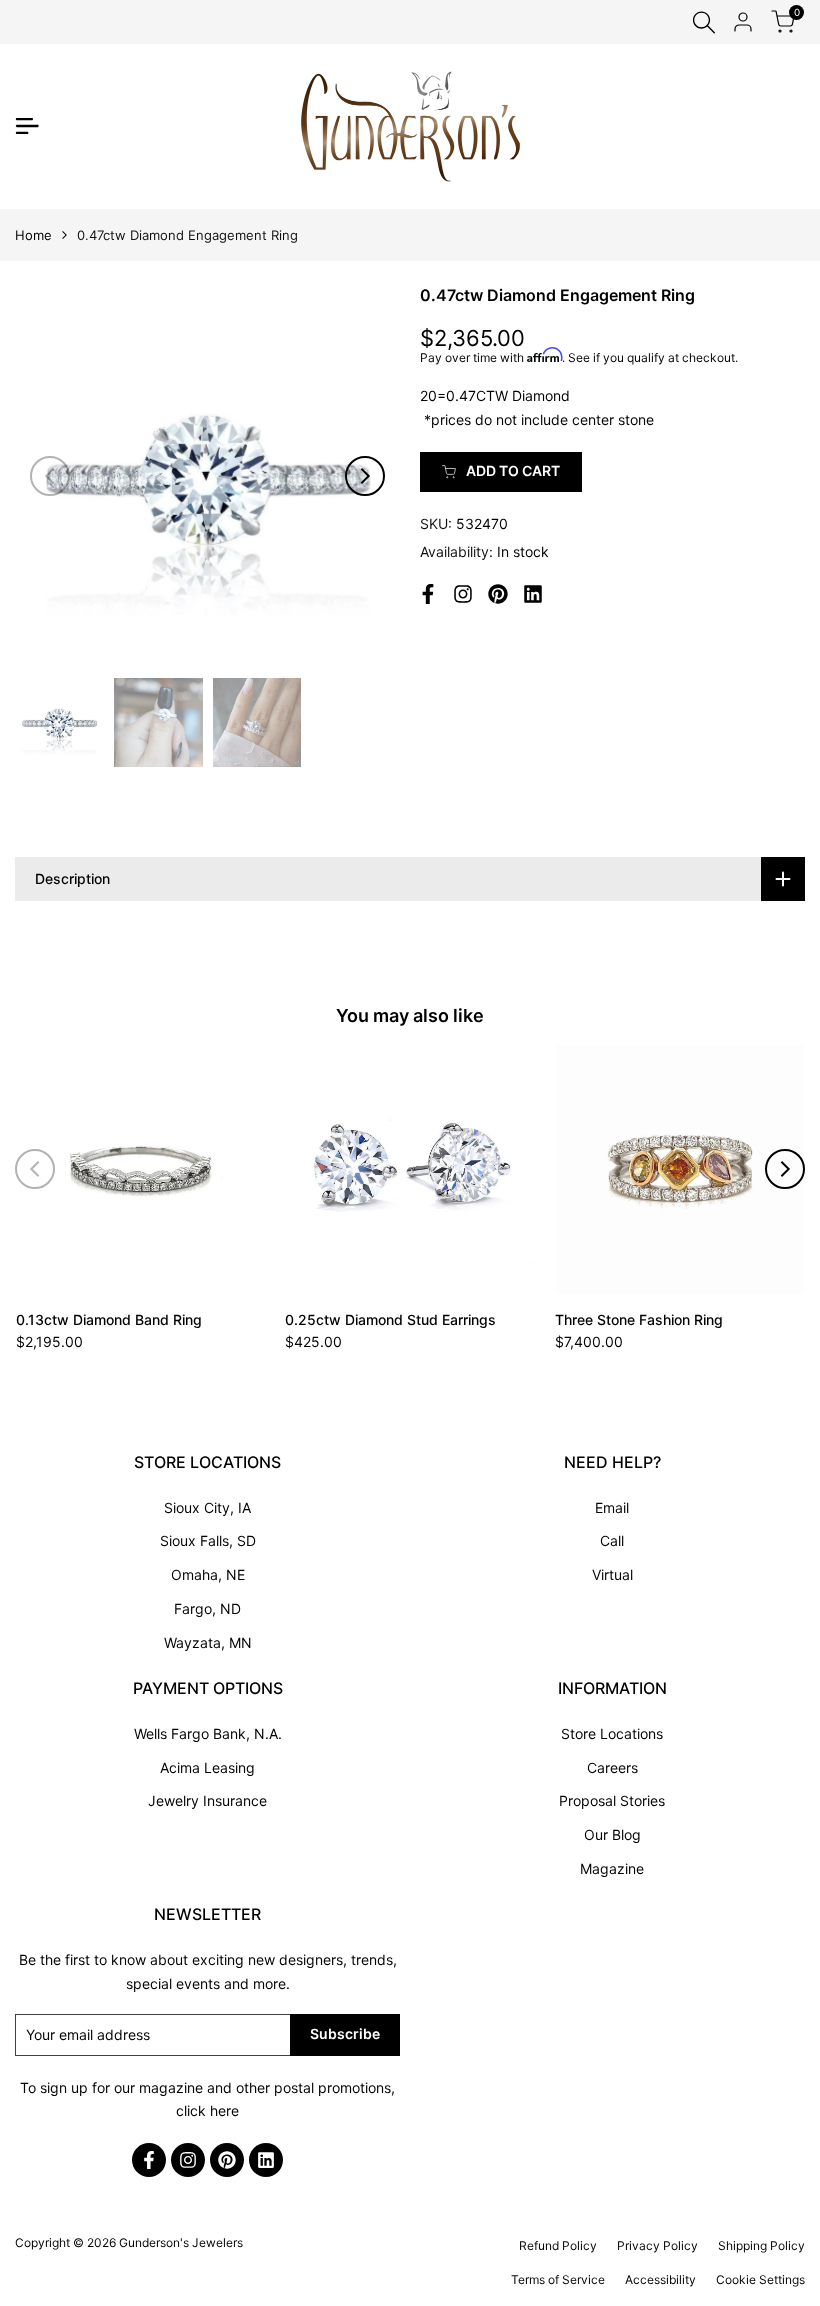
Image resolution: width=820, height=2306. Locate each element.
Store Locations (612, 1733)
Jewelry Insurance (207, 1800)
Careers (612, 1767)
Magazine (612, 1868)
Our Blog (612, 1834)
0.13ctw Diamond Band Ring (109, 1319)
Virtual (612, 1574)
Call (612, 1540)
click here (207, 2110)
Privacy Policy (657, 2245)
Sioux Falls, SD (208, 1540)
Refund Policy (558, 2245)
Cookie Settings (760, 2279)
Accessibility (660, 2279)
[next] (365, 476)
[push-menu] (27, 126)
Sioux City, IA (207, 1507)
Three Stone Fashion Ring (639, 1319)
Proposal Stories (612, 1800)
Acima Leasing (207, 1767)
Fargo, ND (207, 1608)
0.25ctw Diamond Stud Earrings (390, 1319)
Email (612, 1507)
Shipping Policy (761, 2245)
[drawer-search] (704, 22)
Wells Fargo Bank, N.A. (208, 1733)
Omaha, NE (208, 1574)
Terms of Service (558, 2279)
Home (33, 235)
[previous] (50, 476)
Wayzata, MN (208, 1642)
